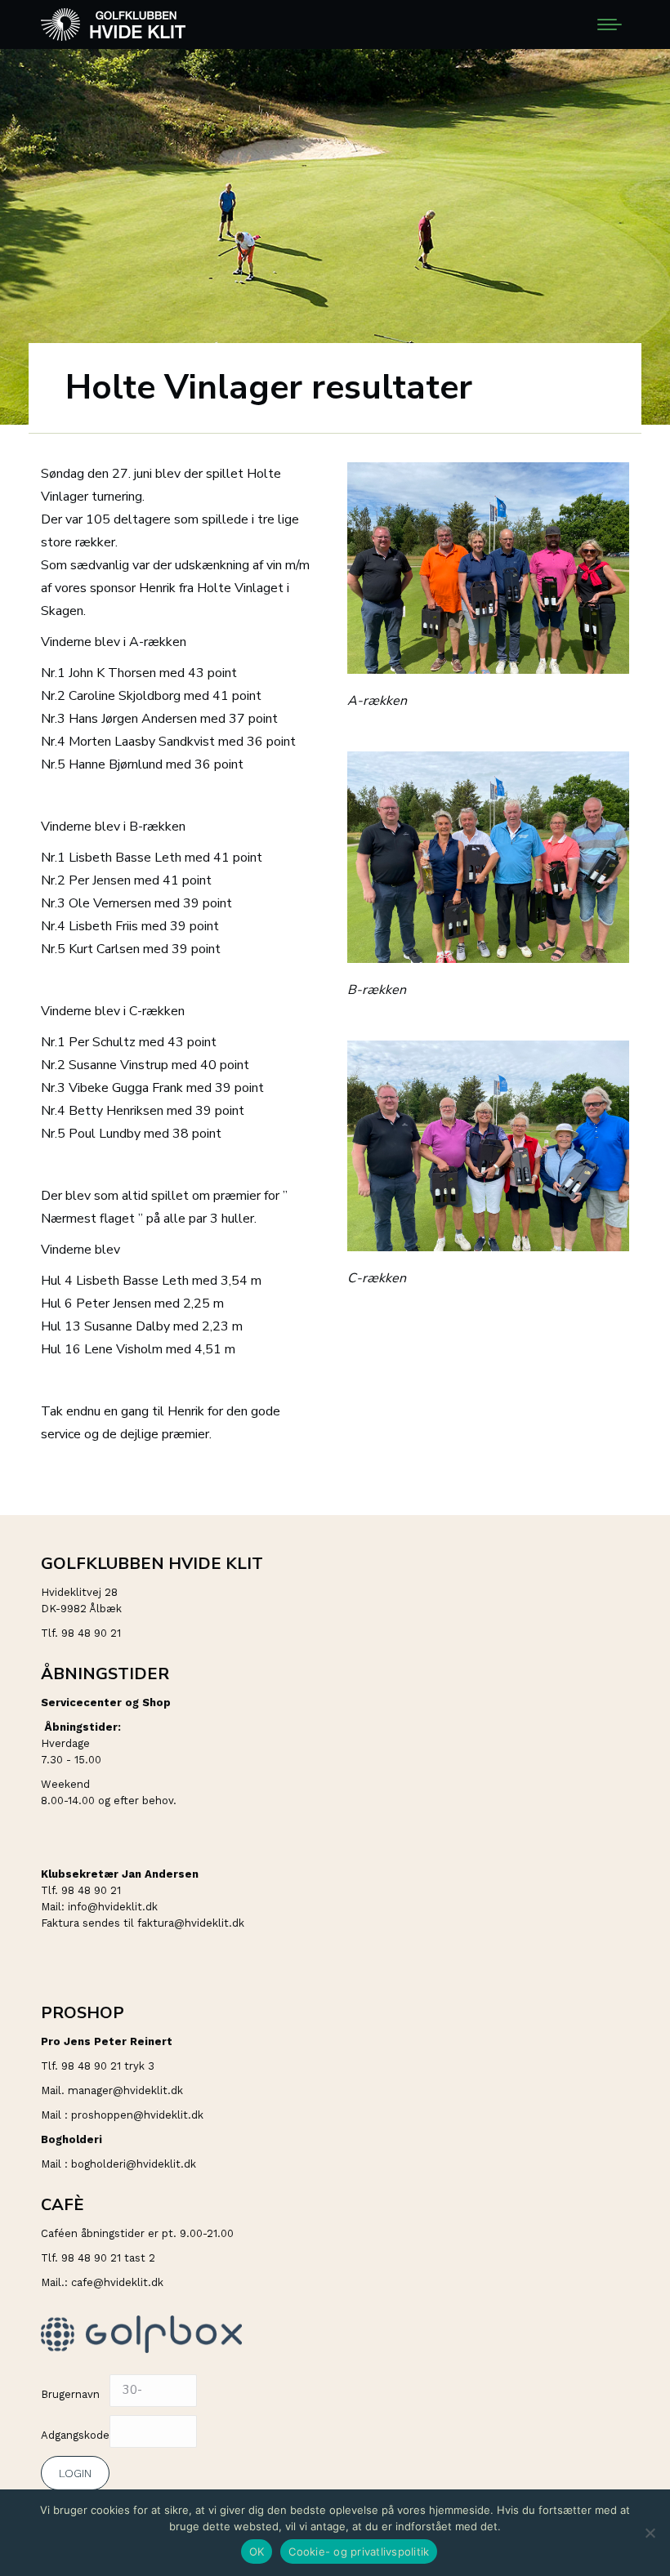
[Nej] (650, 2533)
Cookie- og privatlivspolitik (359, 2551)
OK (257, 2551)
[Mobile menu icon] (610, 25)
